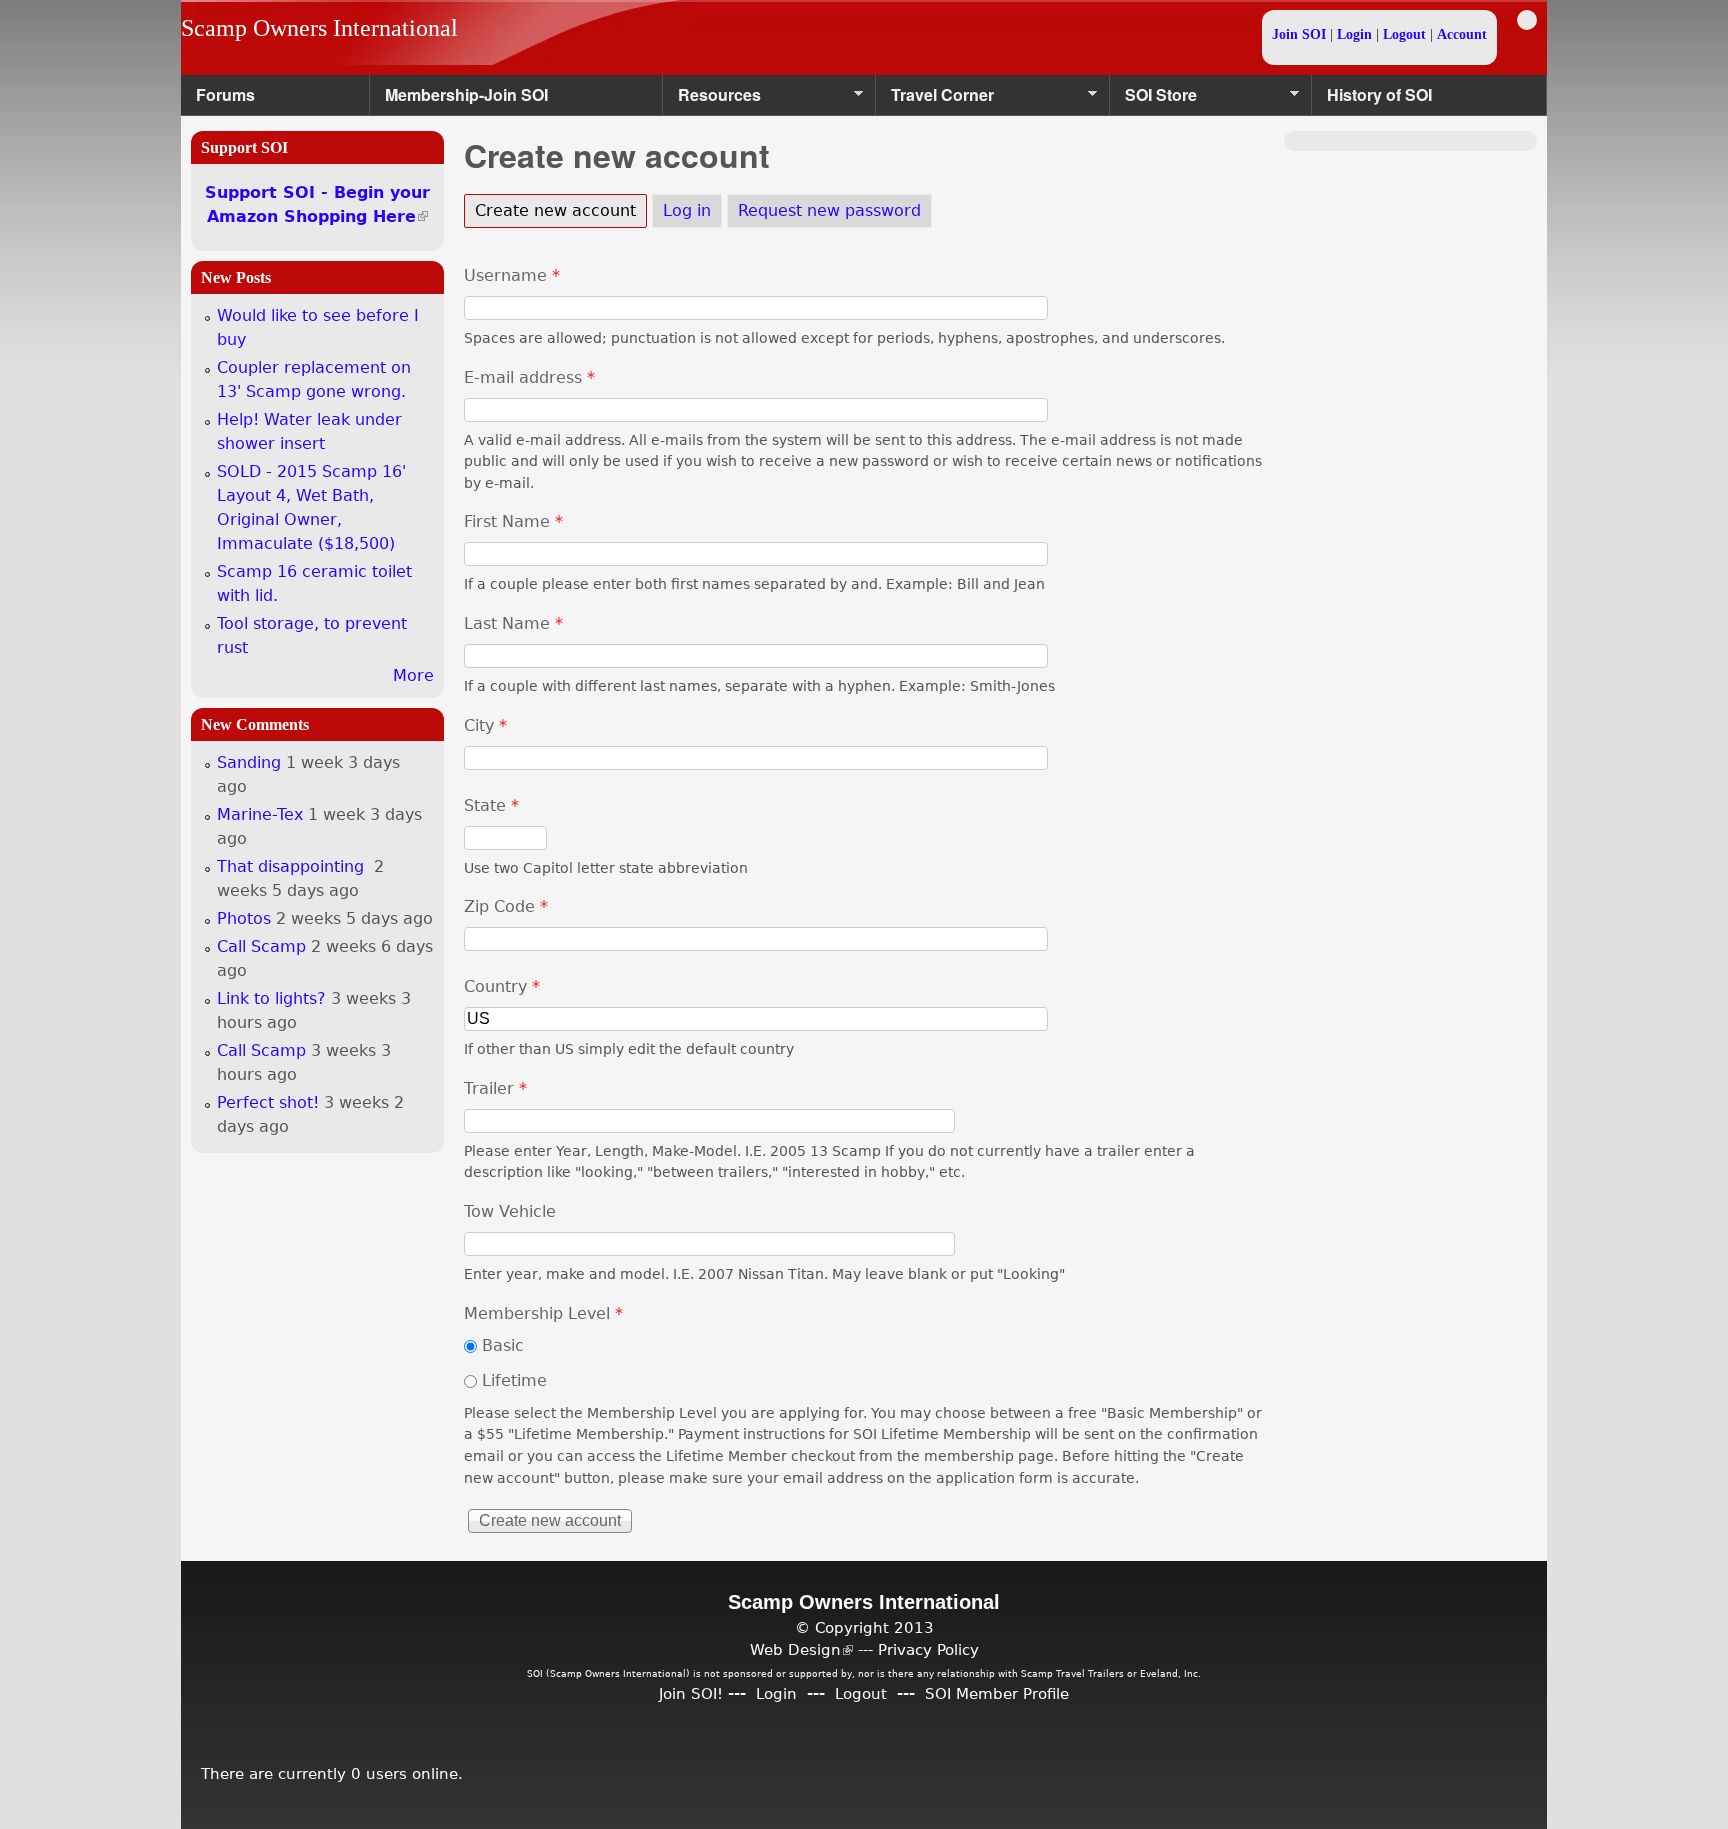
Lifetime (514, 1380)
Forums (225, 94)
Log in (687, 210)
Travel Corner (935, 99)
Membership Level (543, 1313)
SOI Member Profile (997, 1693)
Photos (244, 918)
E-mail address (529, 377)
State (491, 805)
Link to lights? (271, 998)
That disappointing (293, 866)
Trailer (495, 1088)
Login (1354, 34)
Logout (1404, 34)
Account (1462, 34)
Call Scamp (261, 946)
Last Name (513, 623)
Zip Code (506, 906)
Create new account (561, 210)
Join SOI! (691, 1693)
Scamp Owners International (319, 28)
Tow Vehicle (510, 1211)
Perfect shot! (268, 1102)
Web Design (801, 1649)
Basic (503, 1345)
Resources (712, 99)
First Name (513, 521)
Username (512, 275)
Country (502, 986)
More (413, 675)
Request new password (829, 210)
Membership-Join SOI (466, 94)
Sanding (249, 762)
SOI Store (1153, 99)
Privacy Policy (928, 1649)
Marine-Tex (260, 814)
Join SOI (1299, 34)
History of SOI (1379, 94)
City (485, 725)
